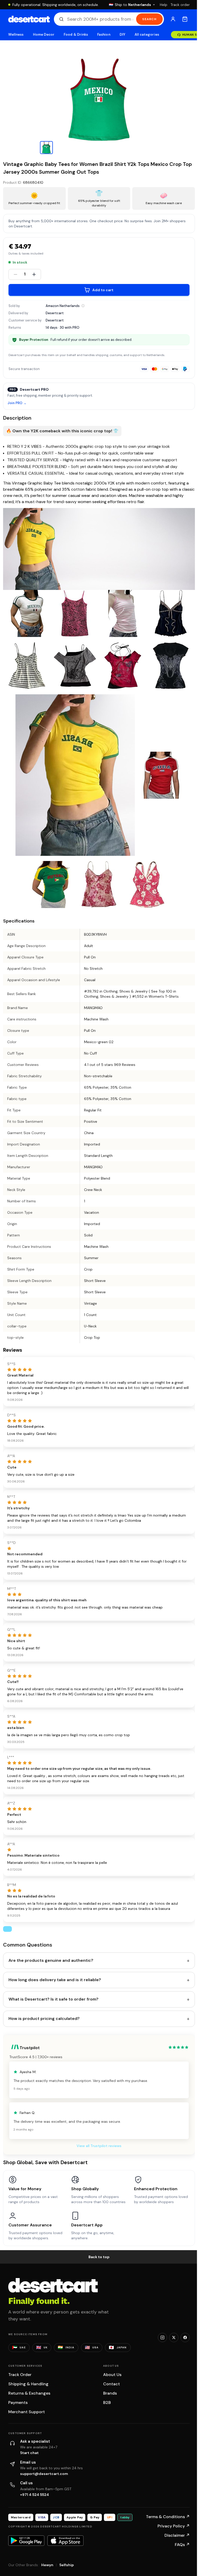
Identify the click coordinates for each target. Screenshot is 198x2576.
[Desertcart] (29, 19)
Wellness (16, 34)
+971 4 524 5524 (35, 2495)
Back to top (99, 2257)
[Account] (173, 19)
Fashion (104, 34)
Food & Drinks (76, 34)
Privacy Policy (174, 2526)
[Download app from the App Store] (65, 2541)
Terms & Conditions (168, 2517)
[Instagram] (162, 2337)
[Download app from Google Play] (26, 2541)
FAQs (182, 2545)
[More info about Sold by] (83, 306)
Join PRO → (17, 403)
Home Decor (44, 34)
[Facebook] (185, 2337)
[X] (174, 2337)
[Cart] (185, 19)
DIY (122, 34)
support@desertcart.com (44, 2474)
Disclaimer (177, 2535)
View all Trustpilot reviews (99, 2146)
